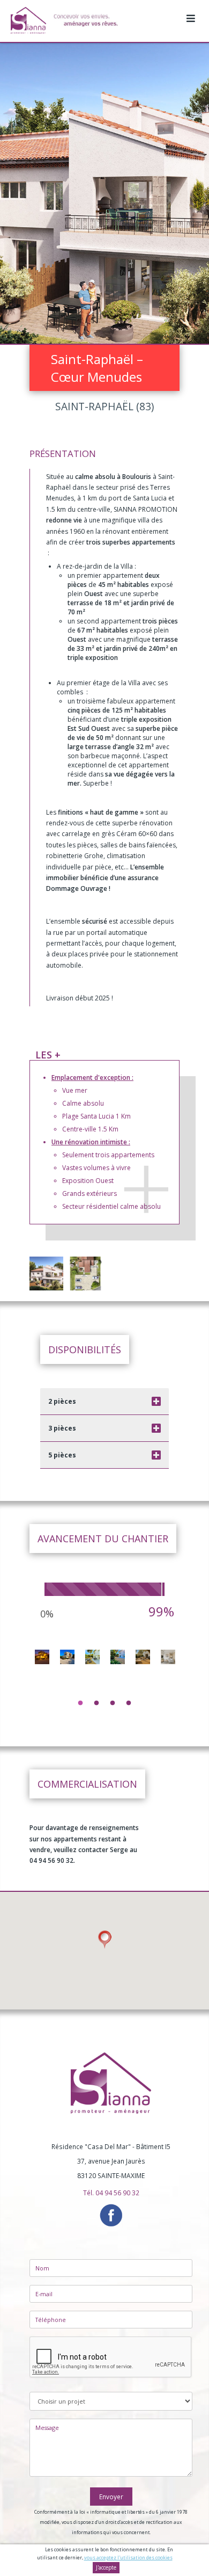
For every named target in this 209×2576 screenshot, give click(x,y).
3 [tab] (113, 1703)
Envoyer (111, 2497)
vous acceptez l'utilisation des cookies (128, 2557)
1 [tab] (80, 1703)
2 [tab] (96, 1703)
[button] (104, 1940)
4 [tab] (129, 1703)
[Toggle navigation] (191, 13)
